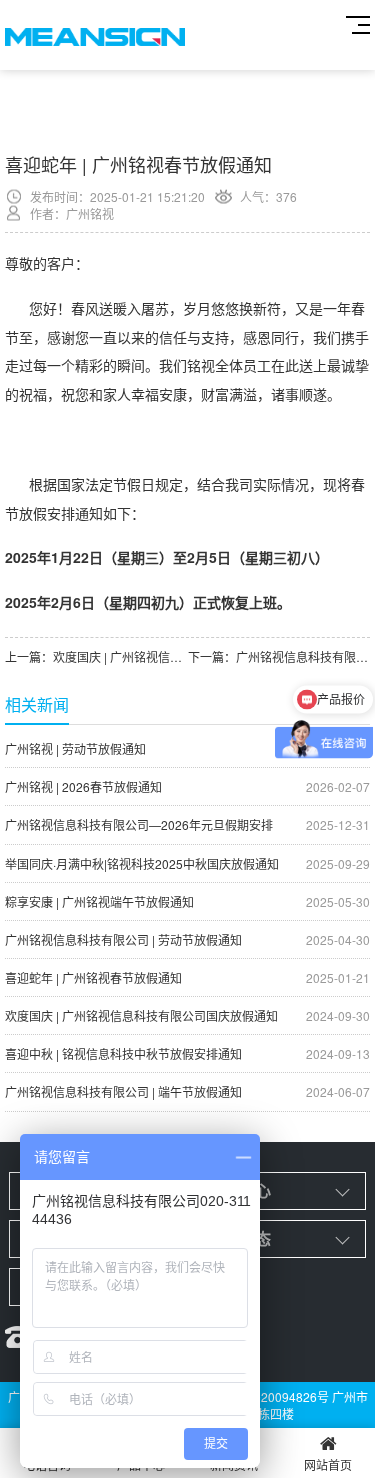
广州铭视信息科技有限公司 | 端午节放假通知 (187, 1091)
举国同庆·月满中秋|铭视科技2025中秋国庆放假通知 (187, 863)
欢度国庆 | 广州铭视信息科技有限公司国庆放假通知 (187, 1015)
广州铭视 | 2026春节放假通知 (187, 786)
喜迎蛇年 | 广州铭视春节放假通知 (187, 977)
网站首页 (328, 1464)
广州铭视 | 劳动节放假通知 (187, 748)
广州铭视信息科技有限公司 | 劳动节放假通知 (187, 939)
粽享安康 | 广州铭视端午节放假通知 (187, 901)
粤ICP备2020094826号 (266, 1396)
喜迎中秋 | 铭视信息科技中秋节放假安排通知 (187, 1053)
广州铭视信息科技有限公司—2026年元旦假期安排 (187, 824)
